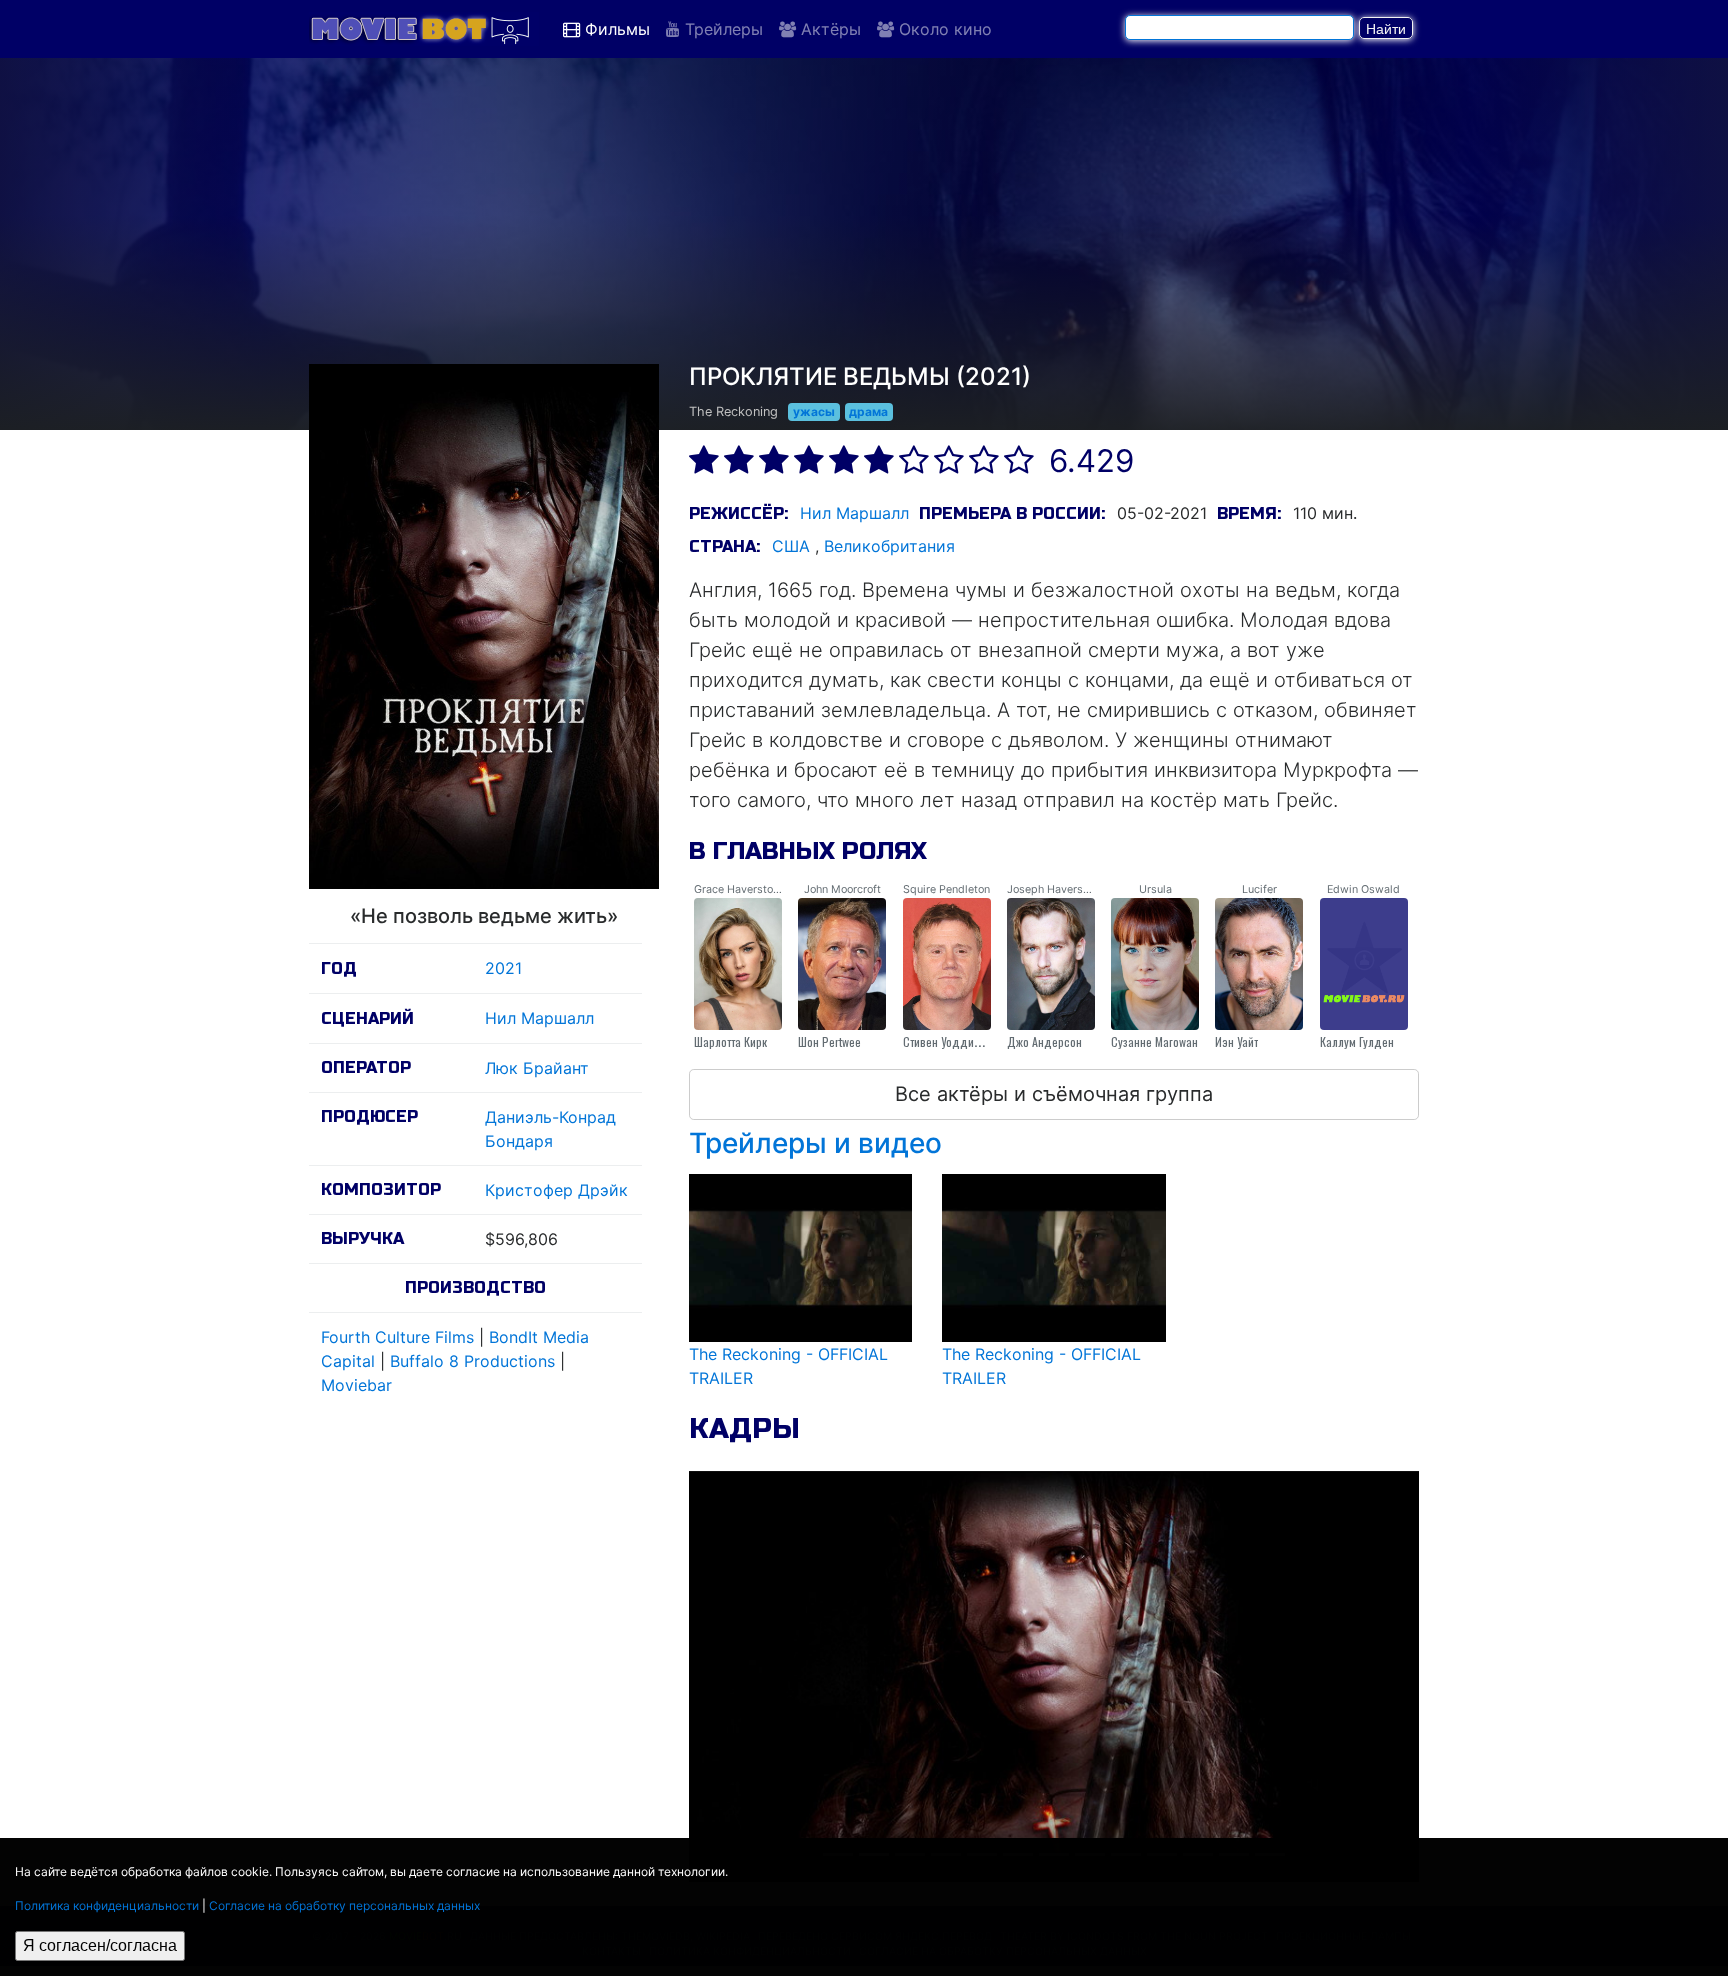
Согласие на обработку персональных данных (344, 1905)
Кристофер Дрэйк (556, 1190)
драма (868, 411)
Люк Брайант (537, 1068)
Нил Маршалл (539, 1018)
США (791, 546)
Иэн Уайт (1236, 1041)
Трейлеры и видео (815, 1143)
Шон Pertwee (829, 1041)
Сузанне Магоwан (1154, 1041)
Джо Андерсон (1044, 1041)
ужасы (814, 411)
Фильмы (615, 29)
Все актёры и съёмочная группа (1054, 1094)
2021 (503, 968)
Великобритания (889, 546)
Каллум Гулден (1357, 1041)
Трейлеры (721, 29)
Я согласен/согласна (100, 1945)
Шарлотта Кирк (730, 1041)
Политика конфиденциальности (107, 1905)
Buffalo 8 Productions (472, 1361)
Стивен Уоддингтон (951, 1041)
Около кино (943, 29)
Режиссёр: (738, 513)
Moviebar (356, 1385)
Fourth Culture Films (397, 1337)
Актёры (828, 29)
